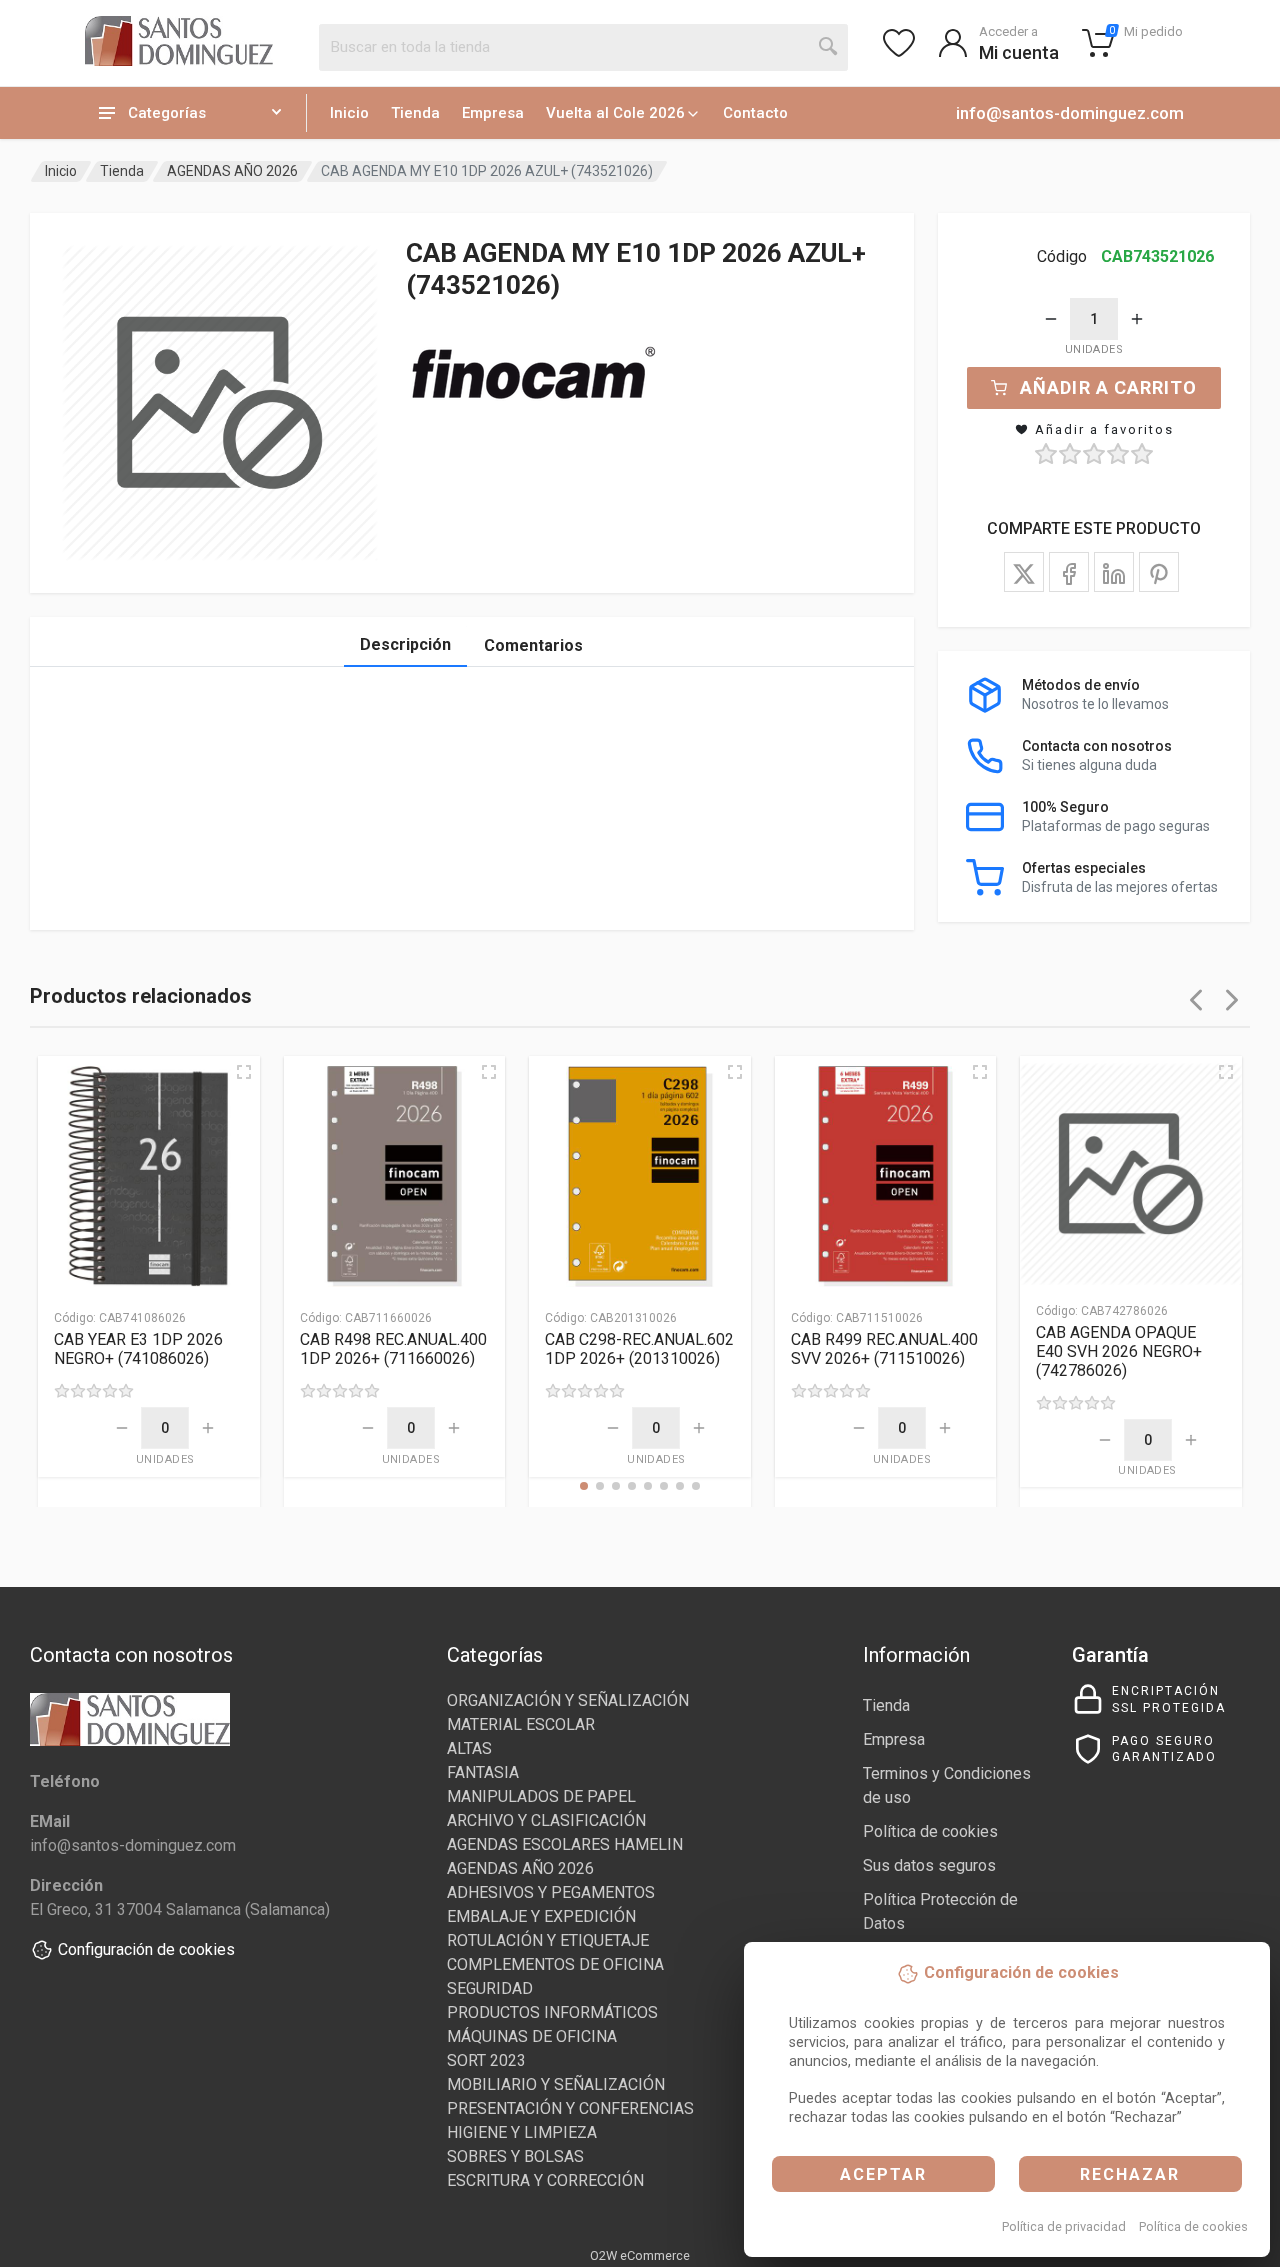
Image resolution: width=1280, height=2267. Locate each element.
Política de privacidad (1064, 2226)
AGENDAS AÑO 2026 (232, 171)
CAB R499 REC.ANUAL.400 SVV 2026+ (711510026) (884, 1349)
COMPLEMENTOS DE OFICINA (555, 1964)
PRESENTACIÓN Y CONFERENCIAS (570, 2108)
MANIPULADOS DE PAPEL (541, 1796)
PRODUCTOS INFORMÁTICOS (552, 2012)
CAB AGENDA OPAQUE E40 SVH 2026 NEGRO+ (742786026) (1119, 1351)
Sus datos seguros (929, 1865)
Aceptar (883, 2174)
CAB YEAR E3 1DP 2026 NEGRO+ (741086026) (138, 1349)
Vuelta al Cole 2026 (615, 113)
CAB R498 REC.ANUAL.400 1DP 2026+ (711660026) (393, 1349)
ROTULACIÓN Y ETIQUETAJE (548, 1940)
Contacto (755, 113)
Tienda (415, 113)
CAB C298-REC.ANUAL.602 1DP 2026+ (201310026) (639, 1349)
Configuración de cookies (146, 1949)
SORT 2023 (486, 2060)
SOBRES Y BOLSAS (515, 2156)
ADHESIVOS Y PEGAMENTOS (551, 1892)
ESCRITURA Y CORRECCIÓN (545, 2180)
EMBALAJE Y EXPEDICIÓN (541, 1916)
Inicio (349, 113)
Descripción (405, 644)
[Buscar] (829, 47)
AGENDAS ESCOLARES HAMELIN (565, 1844)
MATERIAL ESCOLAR (521, 1724)
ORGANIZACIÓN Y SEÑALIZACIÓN (568, 1700)
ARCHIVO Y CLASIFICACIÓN (546, 1820)
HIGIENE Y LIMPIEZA (522, 2132)
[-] (1051, 319)
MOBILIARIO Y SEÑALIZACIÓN (556, 2084)
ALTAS (469, 1748)
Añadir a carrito (1108, 387)
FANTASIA (483, 1772)
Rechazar (1130, 2174)
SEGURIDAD (490, 1988)
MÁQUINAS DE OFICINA (532, 2036)
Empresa (493, 113)
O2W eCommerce (640, 2255)
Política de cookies (1193, 2226)
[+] (1137, 319)
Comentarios (533, 645)
